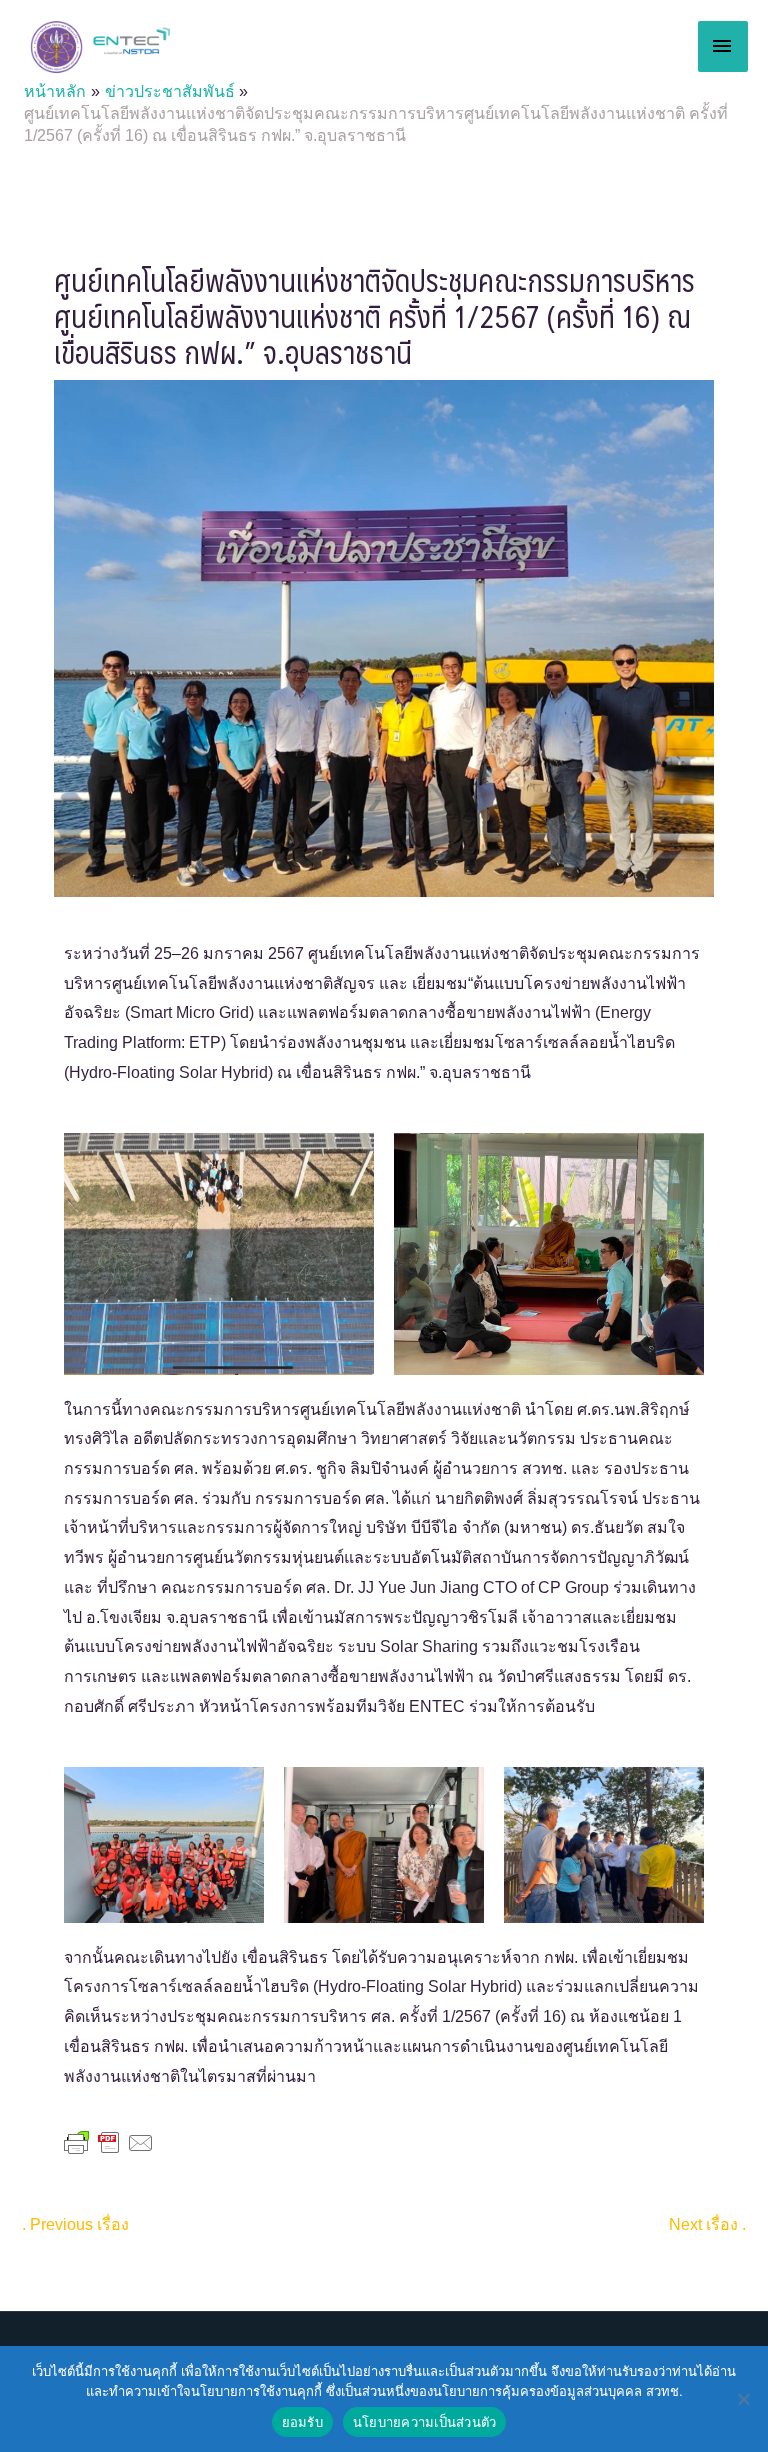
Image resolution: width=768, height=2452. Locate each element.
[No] (743, 2399)
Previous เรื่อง (75, 2224)
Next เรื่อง (707, 2224)
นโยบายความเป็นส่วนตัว (425, 2422)
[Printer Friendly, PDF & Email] (109, 2142)
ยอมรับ (302, 2422)
